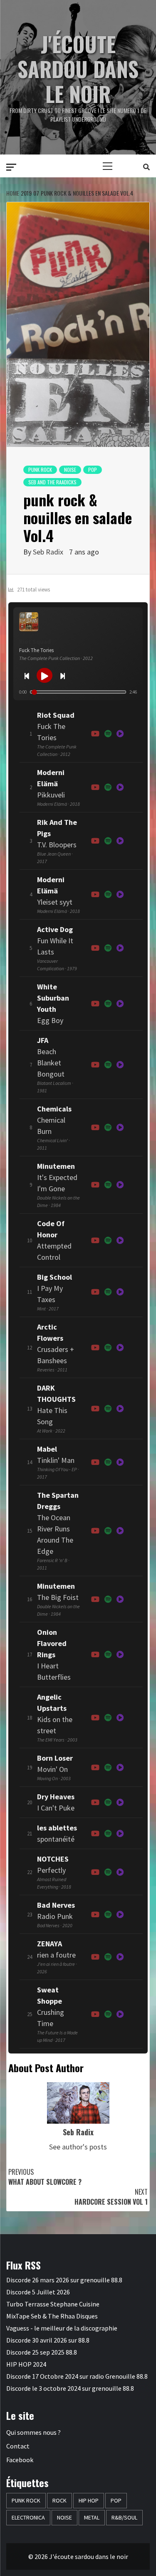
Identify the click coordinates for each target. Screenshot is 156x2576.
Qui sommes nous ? (33, 2432)
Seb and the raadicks (52, 482)
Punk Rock (40, 470)
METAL (92, 2517)
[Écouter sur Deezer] (120, 734)
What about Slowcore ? (45, 2177)
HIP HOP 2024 (26, 2364)
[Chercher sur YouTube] (95, 734)
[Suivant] (62, 675)
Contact (18, 2446)
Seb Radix (48, 552)
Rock (59, 2500)
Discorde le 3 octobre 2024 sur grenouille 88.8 (70, 2388)
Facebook (20, 2460)
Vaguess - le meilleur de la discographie (62, 2328)
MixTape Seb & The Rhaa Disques (52, 2316)
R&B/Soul (124, 2517)
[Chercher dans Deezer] (120, 1004)
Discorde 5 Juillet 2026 (38, 2292)
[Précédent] (27, 675)
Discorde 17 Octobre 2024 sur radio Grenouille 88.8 (77, 2376)
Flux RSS (24, 2265)
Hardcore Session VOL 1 (111, 2197)
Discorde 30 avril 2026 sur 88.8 (48, 2340)
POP (93, 470)
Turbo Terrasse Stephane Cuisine (53, 2304)
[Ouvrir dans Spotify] (108, 734)
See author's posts (78, 2147)
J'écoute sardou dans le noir (78, 69)
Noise (70, 470)
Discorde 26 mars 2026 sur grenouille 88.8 (64, 2280)
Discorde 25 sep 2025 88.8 (42, 2352)
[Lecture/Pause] (45, 675)
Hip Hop (89, 2500)
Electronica (28, 2517)
